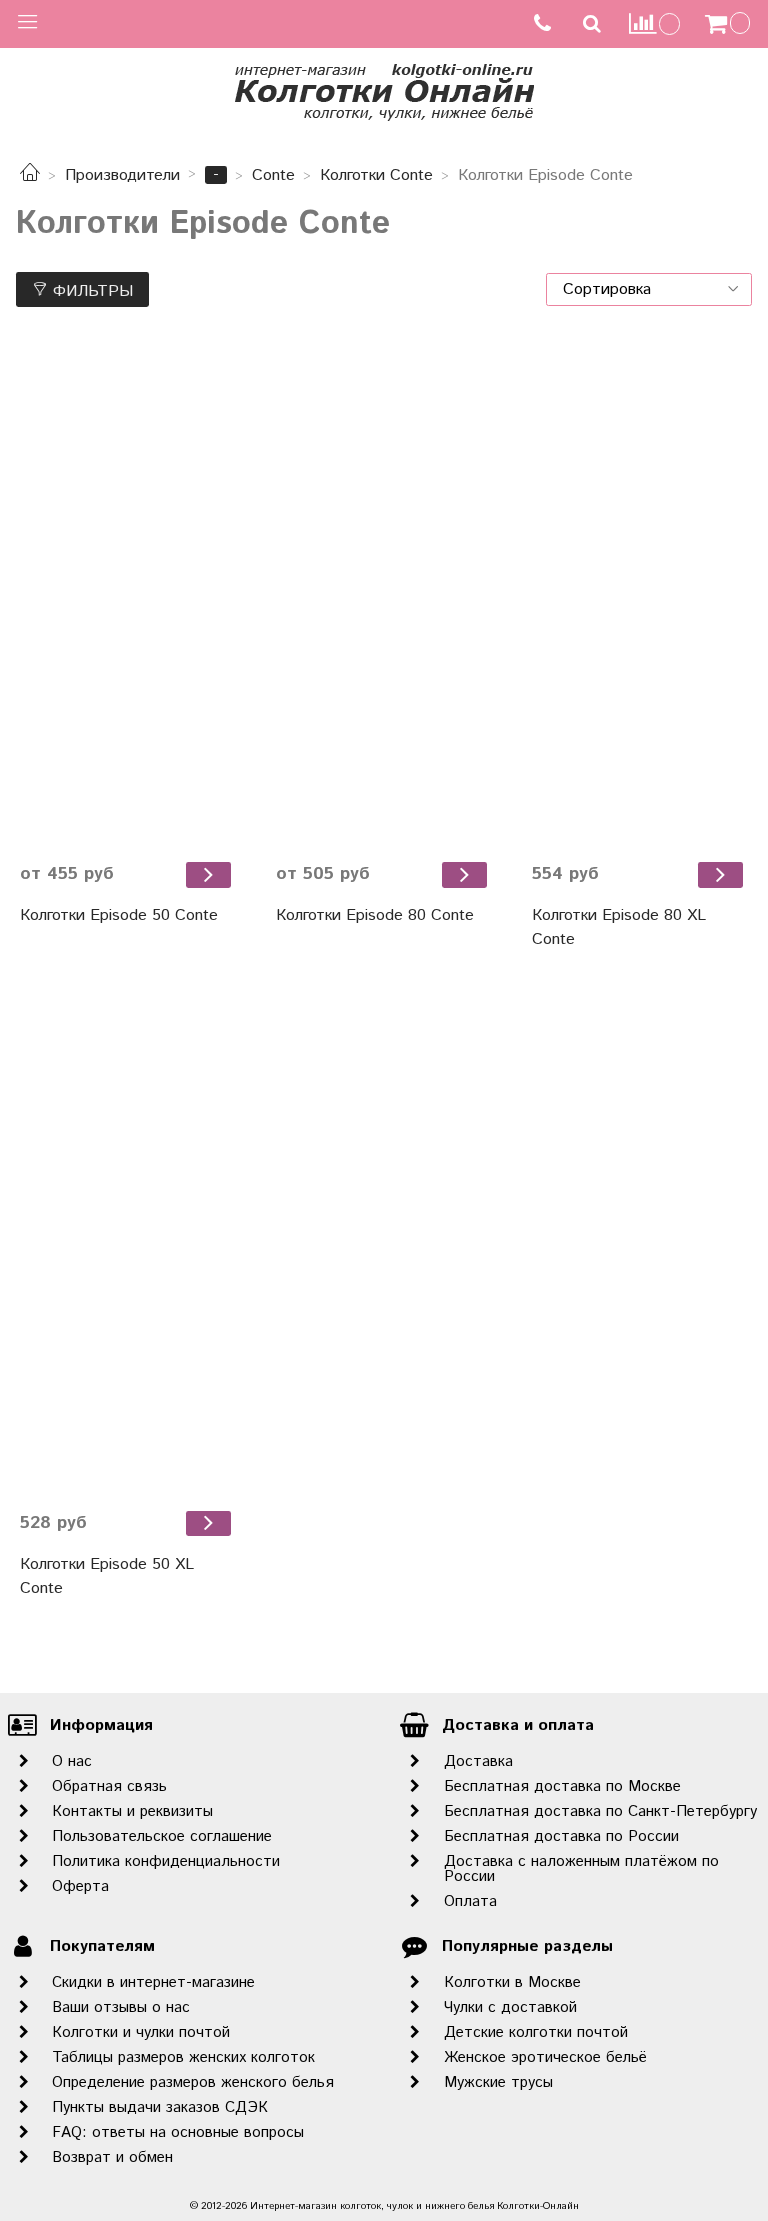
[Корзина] (730, 24)
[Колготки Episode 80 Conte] (384, 594)
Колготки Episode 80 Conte (375, 915)
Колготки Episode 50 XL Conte (107, 1576)
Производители (122, 175)
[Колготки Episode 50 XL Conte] (128, 1243)
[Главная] (30, 175)
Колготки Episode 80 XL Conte (619, 927)
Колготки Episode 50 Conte (119, 915)
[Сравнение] (655, 23)
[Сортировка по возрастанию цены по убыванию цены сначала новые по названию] (649, 289)
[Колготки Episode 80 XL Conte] (640, 594)
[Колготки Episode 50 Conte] (128, 594)
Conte (273, 175)
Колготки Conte (376, 175)
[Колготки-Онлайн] (384, 88)
